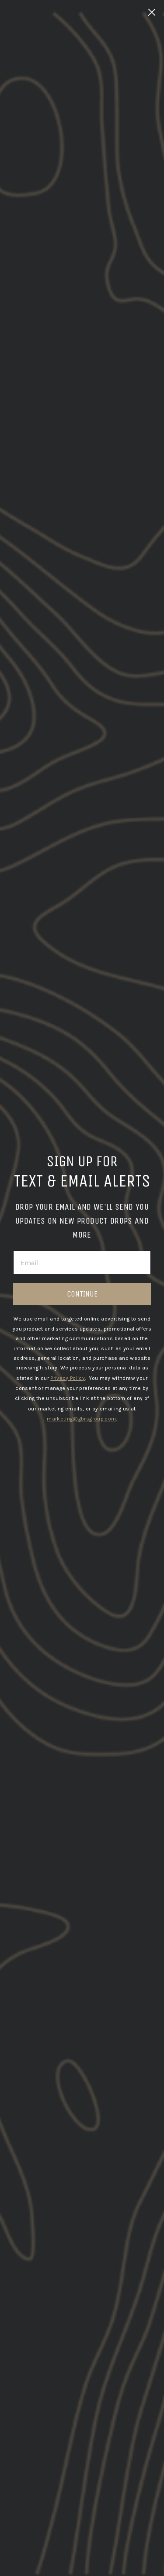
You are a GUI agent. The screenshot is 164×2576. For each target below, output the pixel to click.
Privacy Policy (68, 1378)
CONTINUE (82, 1294)
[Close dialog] (152, 12)
